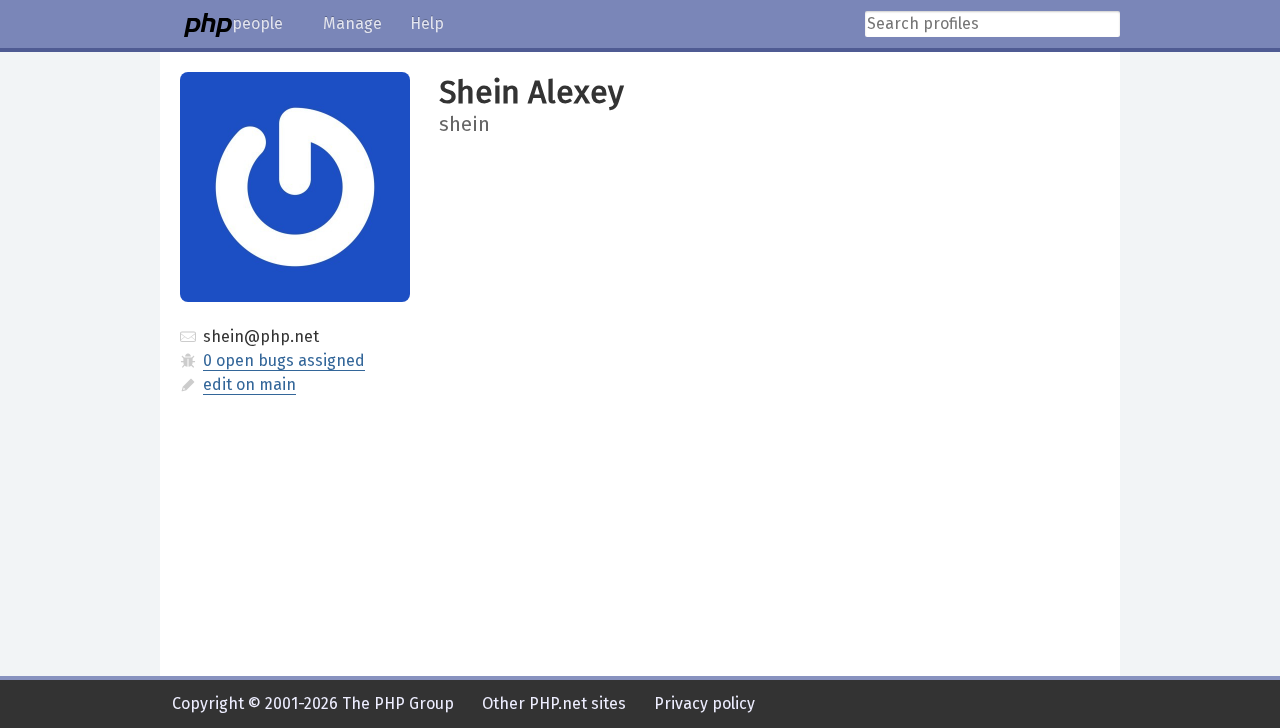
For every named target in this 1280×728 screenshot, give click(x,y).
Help (427, 23)
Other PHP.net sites (554, 703)
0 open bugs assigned (284, 360)
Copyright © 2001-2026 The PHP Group (313, 703)
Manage (352, 23)
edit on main (249, 384)
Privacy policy (704, 703)
